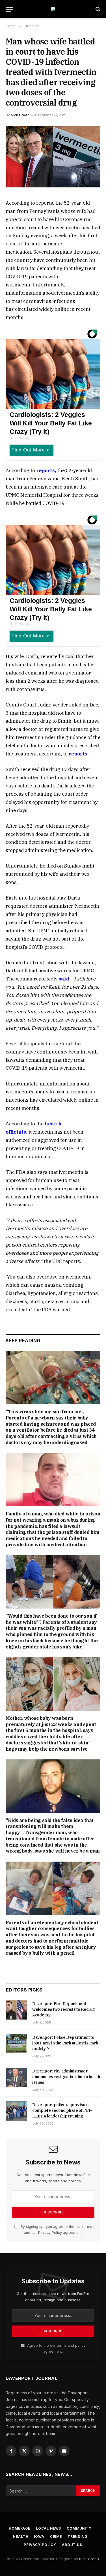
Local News (48, 2528)
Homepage (20, 2528)
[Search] (97, 9)
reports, (46, 470)
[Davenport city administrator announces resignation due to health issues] (17, 2077)
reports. (79, 754)
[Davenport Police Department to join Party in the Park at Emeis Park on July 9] (17, 2044)
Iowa (39, 2537)
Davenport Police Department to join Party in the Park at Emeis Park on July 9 (65, 2043)
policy (80, 2345)
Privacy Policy (50, 2233)
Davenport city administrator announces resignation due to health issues (66, 2077)
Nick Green (20, 115)
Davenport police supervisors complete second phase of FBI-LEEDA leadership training (62, 2110)
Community (79, 2528)
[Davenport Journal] (53, 9)
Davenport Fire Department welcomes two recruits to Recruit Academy (63, 2009)
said (64, 979)
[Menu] (9, 9)
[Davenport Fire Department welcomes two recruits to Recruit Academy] (17, 2010)
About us (72, 2545)
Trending (77, 2537)
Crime (56, 2537)
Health (21, 2537)
